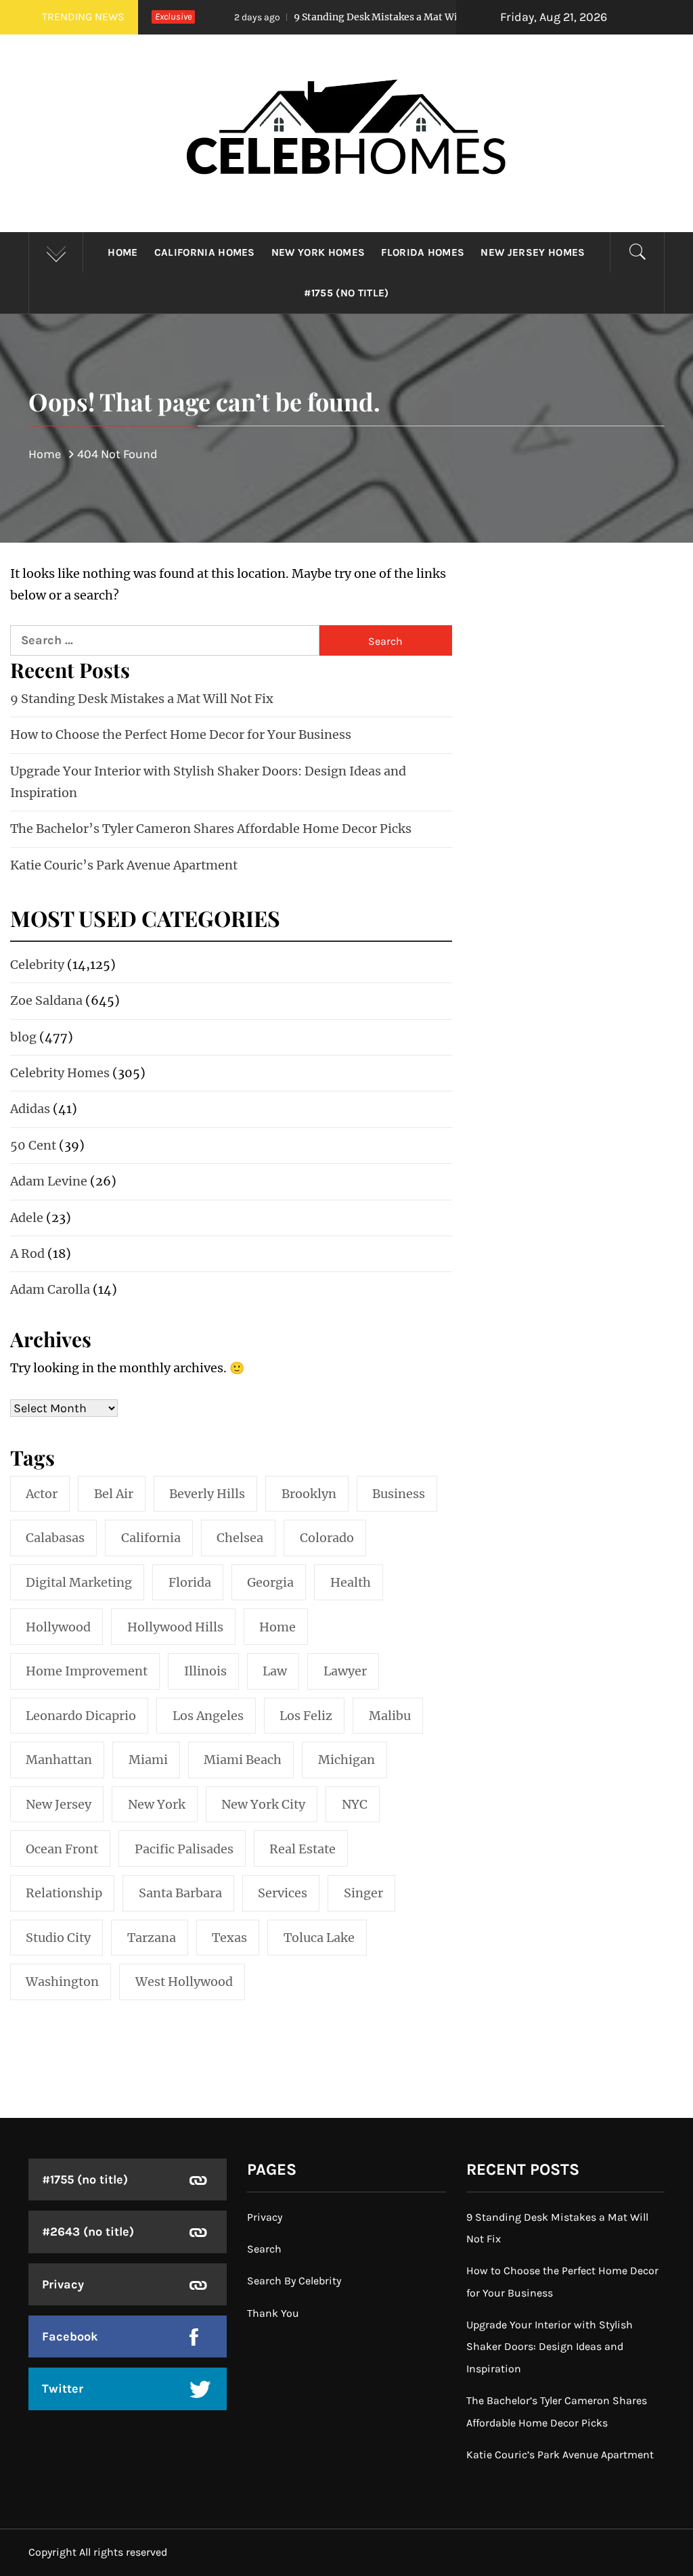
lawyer (345, 1671)
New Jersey (59, 1804)
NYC (355, 1804)
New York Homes (318, 252)
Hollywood (58, 1627)
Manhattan (59, 1760)
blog (23, 1037)
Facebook (70, 2336)
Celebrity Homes (60, 1073)
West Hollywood (184, 1982)
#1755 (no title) (346, 293)
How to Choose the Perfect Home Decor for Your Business (181, 735)
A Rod (27, 1253)
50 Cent (33, 1145)
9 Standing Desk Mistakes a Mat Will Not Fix (340, 17)
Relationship (64, 1893)
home (277, 1627)
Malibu (390, 1716)
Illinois (205, 1671)
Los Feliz (306, 1716)
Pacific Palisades (184, 1849)
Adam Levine (49, 1181)
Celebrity (37, 965)
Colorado (327, 1538)
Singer (363, 1893)
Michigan (346, 1760)
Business (399, 1494)
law (275, 1671)
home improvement (87, 1671)
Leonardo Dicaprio (81, 1716)
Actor (42, 1494)
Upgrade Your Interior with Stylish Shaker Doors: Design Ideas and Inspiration (550, 2347)
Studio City (58, 1938)
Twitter (63, 2389)
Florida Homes (423, 252)
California (151, 1538)
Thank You (273, 2313)
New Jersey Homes (533, 252)
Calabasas (55, 1538)
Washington (62, 1982)
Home (122, 252)
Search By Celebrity (294, 2281)
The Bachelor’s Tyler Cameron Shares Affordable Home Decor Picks (211, 829)
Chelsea (240, 1538)
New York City (263, 1804)
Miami (148, 1760)
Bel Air (114, 1494)
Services (283, 1893)
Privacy (63, 2284)
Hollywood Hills (175, 1627)
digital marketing (79, 1582)
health (351, 1582)
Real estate (303, 1849)
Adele (27, 1218)
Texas (229, 1938)
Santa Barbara (180, 1893)
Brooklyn (309, 1494)
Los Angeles (208, 1716)
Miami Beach (243, 1760)
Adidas (30, 1109)
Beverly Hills (207, 1494)
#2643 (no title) (88, 2232)
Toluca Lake (319, 1938)
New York (157, 1804)
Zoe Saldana (46, 1000)
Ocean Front (62, 1849)
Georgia (270, 1582)
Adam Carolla (50, 1289)
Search (264, 2249)
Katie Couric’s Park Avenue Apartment (124, 865)
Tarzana (152, 1938)
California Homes (205, 252)
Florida (190, 1582)
